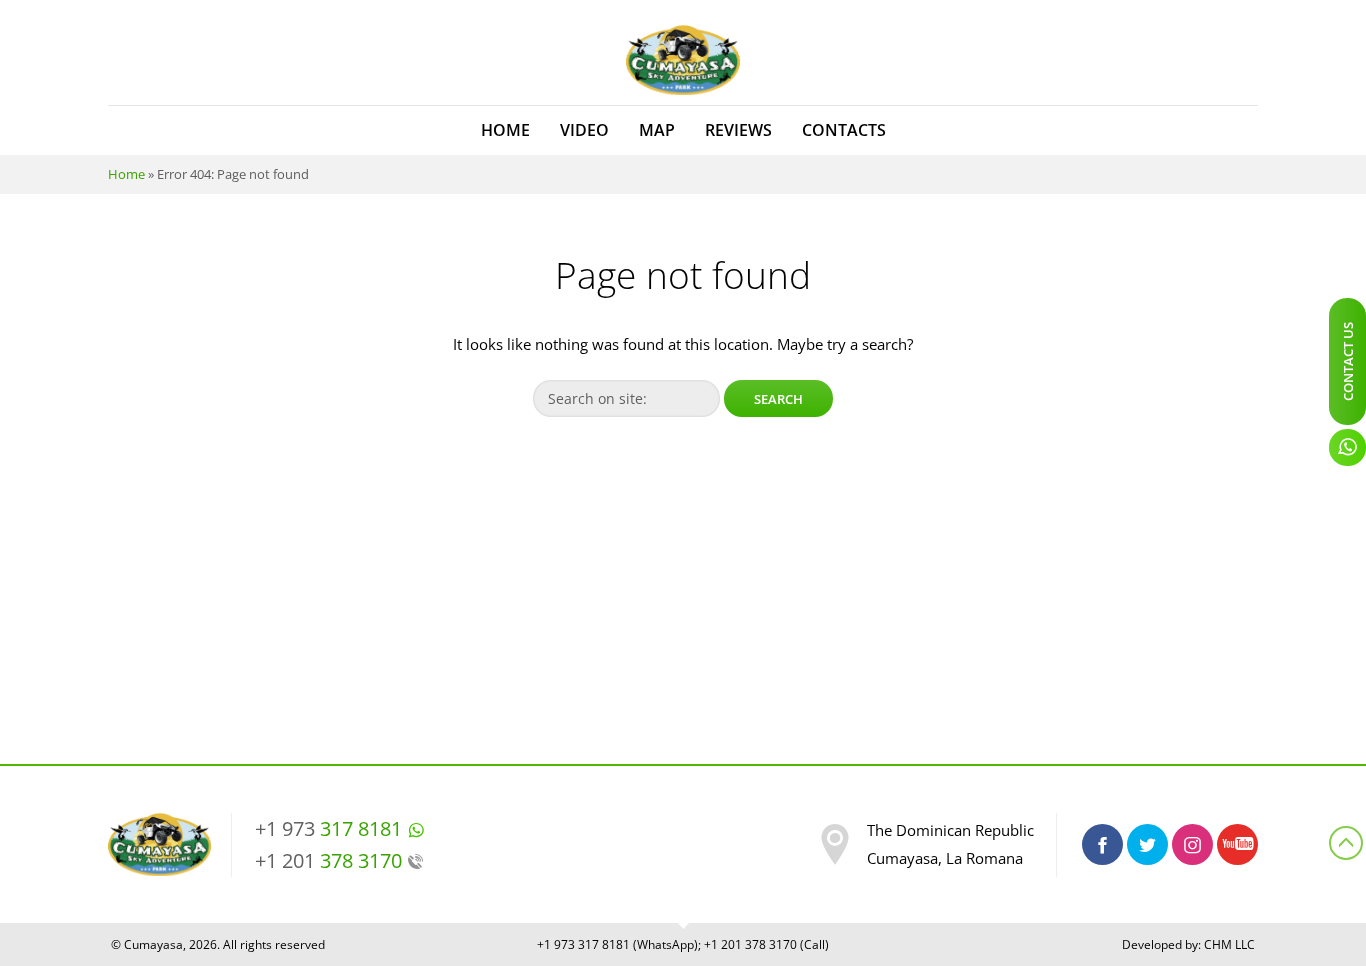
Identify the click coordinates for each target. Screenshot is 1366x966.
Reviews (738, 130)
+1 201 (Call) (766, 944)
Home (505, 130)
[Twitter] (1147, 844)
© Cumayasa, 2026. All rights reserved (218, 944)
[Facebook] (1102, 844)
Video (584, 130)
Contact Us (1348, 361)
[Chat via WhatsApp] (1347, 447)
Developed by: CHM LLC (1188, 944)
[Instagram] (1192, 844)
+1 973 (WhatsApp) (617, 944)
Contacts (844, 130)
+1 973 (328, 828)
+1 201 (328, 860)
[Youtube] (1237, 844)
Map (657, 130)
